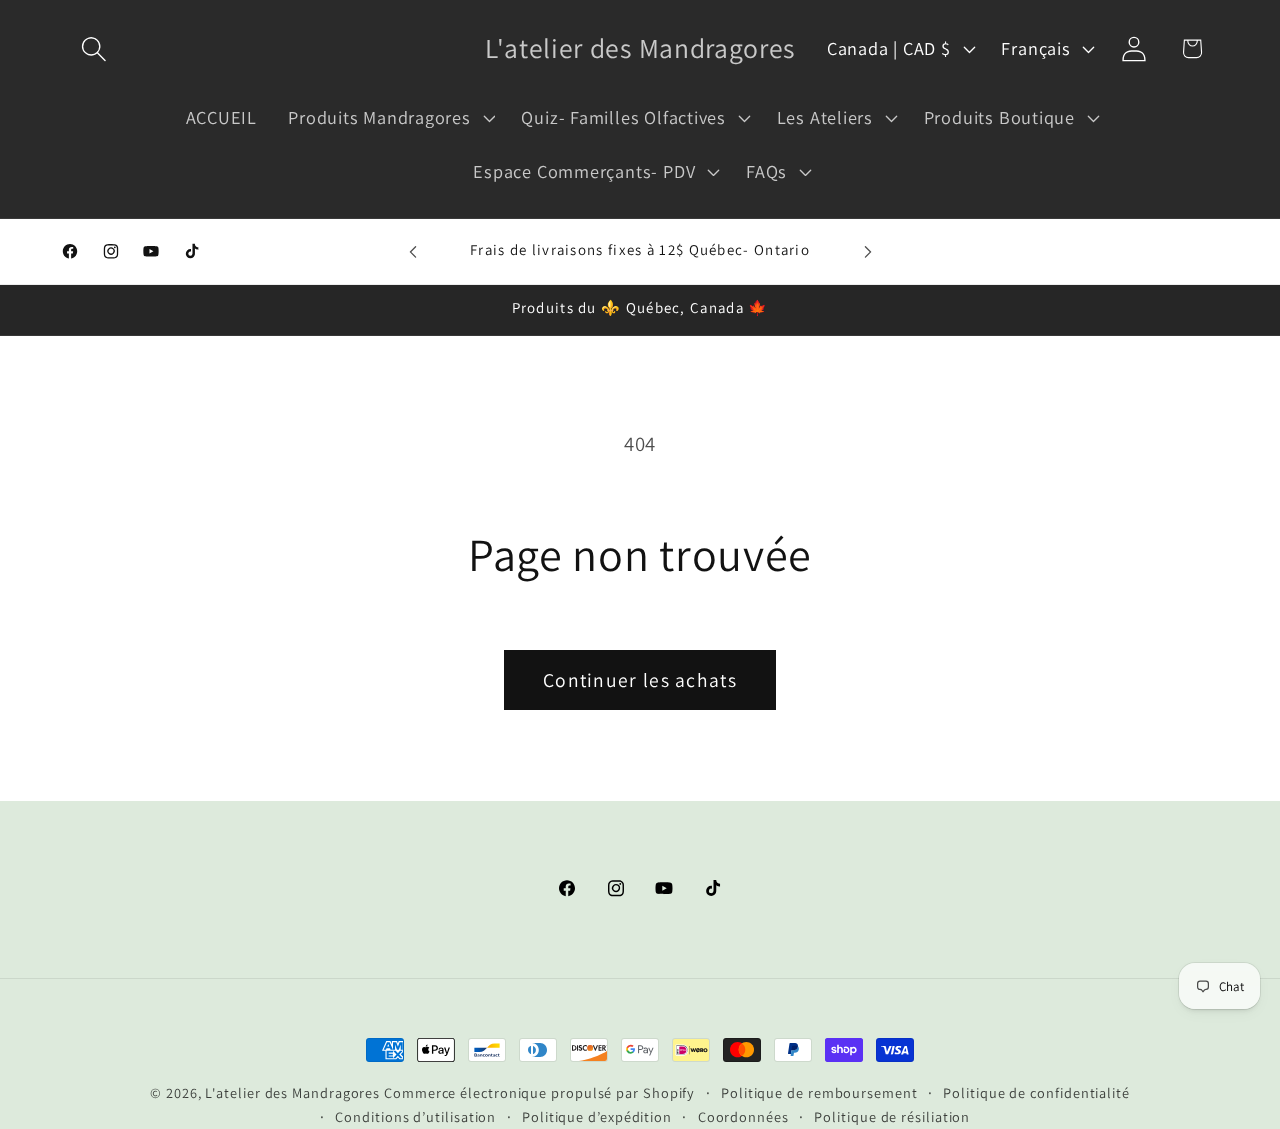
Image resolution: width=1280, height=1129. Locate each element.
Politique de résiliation (892, 1116)
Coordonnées (743, 1116)
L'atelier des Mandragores (292, 1092)
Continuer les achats (640, 680)
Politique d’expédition (597, 1116)
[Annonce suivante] (868, 251)
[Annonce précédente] (413, 251)
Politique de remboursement (819, 1092)
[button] (93, 48)
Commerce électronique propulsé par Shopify (539, 1092)
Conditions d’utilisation (415, 1116)
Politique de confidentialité (1036, 1092)
